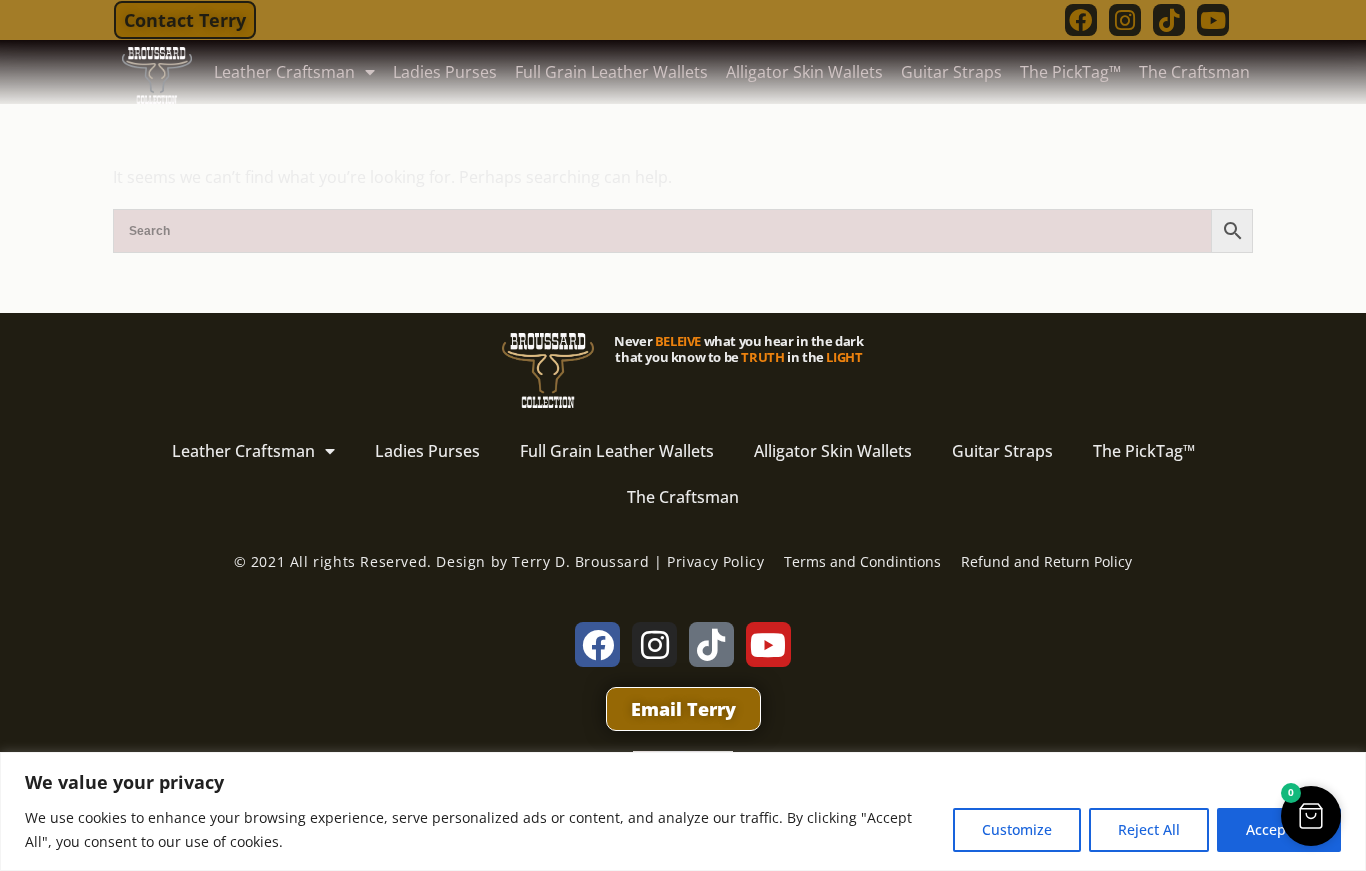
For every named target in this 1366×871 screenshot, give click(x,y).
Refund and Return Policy (1046, 561)
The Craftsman (1194, 72)
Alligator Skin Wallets (804, 72)
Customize (1017, 829)
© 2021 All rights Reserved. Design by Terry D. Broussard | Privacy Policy (499, 561)
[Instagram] (1125, 20)
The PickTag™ (1070, 72)
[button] (1311, 816)
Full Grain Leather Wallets (611, 72)
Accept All (1279, 829)
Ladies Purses (445, 72)
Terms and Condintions (862, 561)
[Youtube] (1213, 20)
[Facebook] (1081, 20)
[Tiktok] (1169, 20)
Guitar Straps (951, 72)
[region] (683, 811)
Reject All (1149, 829)
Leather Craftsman (284, 72)
